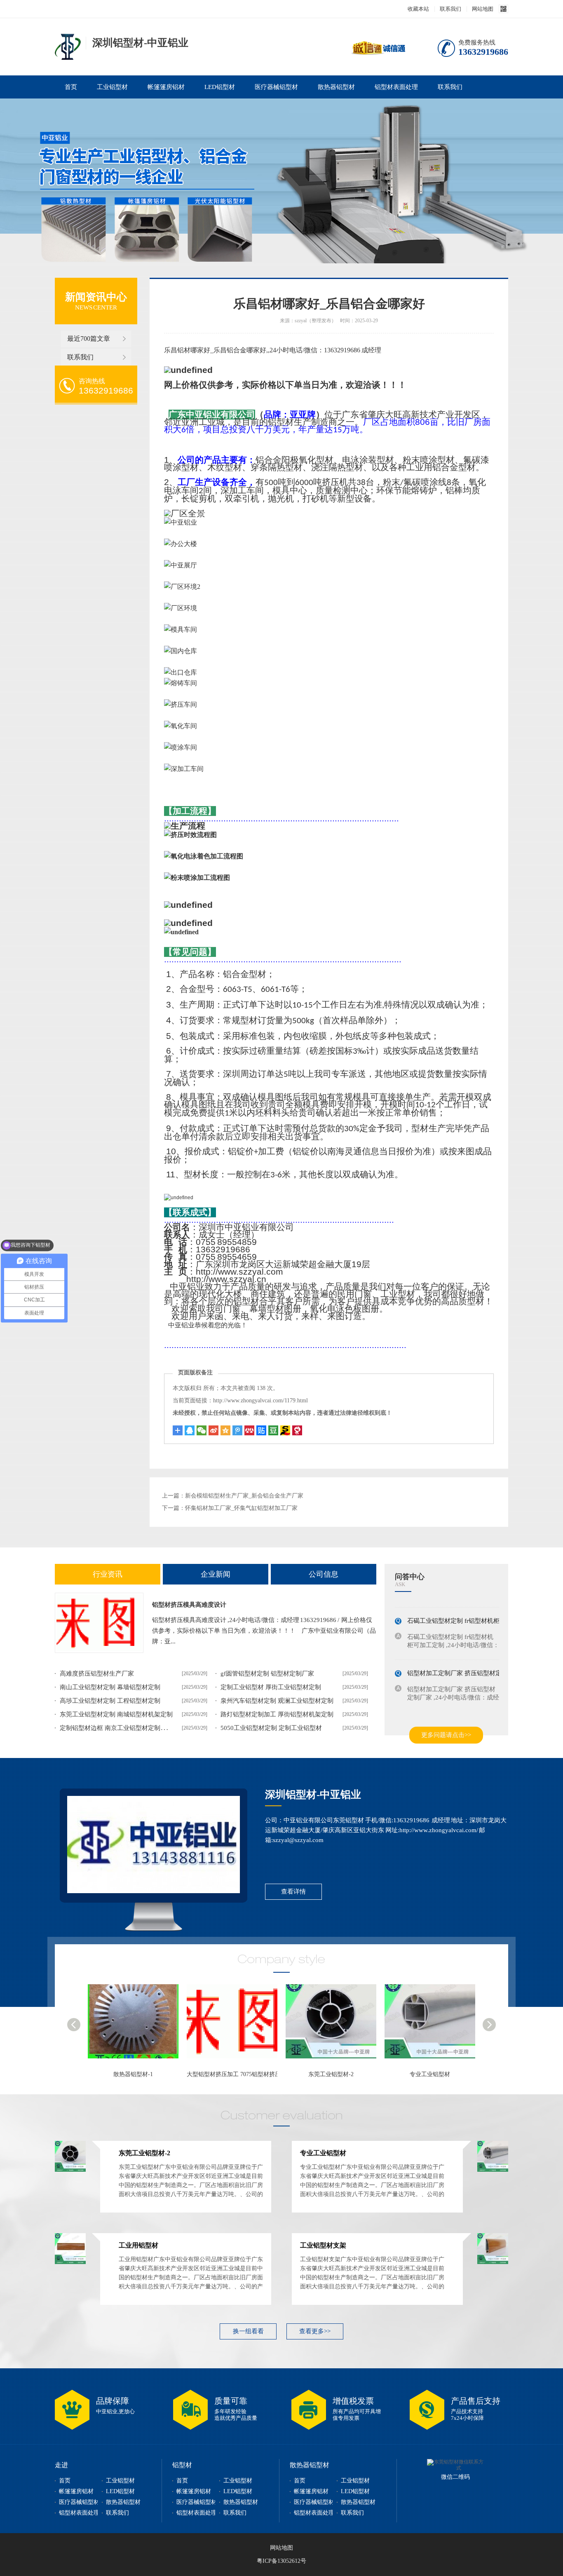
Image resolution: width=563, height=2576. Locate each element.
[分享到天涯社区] (297, 1430)
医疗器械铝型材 (276, 87)
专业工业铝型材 (334, 2074)
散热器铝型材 (336, 87)
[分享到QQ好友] (190, 1430)
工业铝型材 (112, 87)
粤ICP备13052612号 (281, 2561)
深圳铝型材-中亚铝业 (313, 1794)
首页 (71, 87)
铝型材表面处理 (396, 87)
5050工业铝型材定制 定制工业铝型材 (271, 1728)
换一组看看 (248, 2331)
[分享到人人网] (249, 1430)
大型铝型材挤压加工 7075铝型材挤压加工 (143, 2074)
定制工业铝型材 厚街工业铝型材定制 (271, 1687)
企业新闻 (216, 1574)
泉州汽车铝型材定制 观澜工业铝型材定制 (277, 1701)
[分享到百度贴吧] (261, 1430)
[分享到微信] (202, 1430)
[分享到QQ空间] (225, 1430)
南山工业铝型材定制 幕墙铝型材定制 (110, 1687)
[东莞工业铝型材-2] (239, 2025)
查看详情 (293, 1892)
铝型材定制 (68, 47)
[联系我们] (154, 1845)
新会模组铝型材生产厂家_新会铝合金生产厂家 (244, 1496)
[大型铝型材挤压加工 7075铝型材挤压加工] (140, 2025)
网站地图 (483, 9)
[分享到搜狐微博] (273, 1430)
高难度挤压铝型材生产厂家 (97, 1674)
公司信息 (324, 1574)
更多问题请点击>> (446, 1735)
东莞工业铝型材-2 (235, 2074)
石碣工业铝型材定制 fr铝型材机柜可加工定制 (469, 1611)
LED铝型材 (220, 87)
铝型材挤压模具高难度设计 (189, 1605)
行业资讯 (108, 1574)
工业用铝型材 (433, 2074)
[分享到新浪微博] (213, 1430)
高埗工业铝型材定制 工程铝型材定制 (110, 1701)
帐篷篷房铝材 (166, 87)
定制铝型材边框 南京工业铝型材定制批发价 (119, 1728)
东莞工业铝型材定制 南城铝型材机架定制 (116, 1714)
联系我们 (450, 9)
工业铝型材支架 (323, 2245)
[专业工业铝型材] (338, 2025)
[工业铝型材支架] (493, 2262)
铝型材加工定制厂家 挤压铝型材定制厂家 (464, 1664)
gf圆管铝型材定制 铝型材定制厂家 (267, 1674)
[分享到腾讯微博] (237, 1430)
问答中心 (410, 1577)
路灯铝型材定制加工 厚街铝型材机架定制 (277, 1714)
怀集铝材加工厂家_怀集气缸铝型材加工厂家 (241, 1508)
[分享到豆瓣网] (285, 1430)
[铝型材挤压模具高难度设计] (99, 1623)
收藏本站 (418, 9)
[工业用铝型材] (437, 2025)
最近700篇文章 (89, 339)
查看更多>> (315, 2331)
